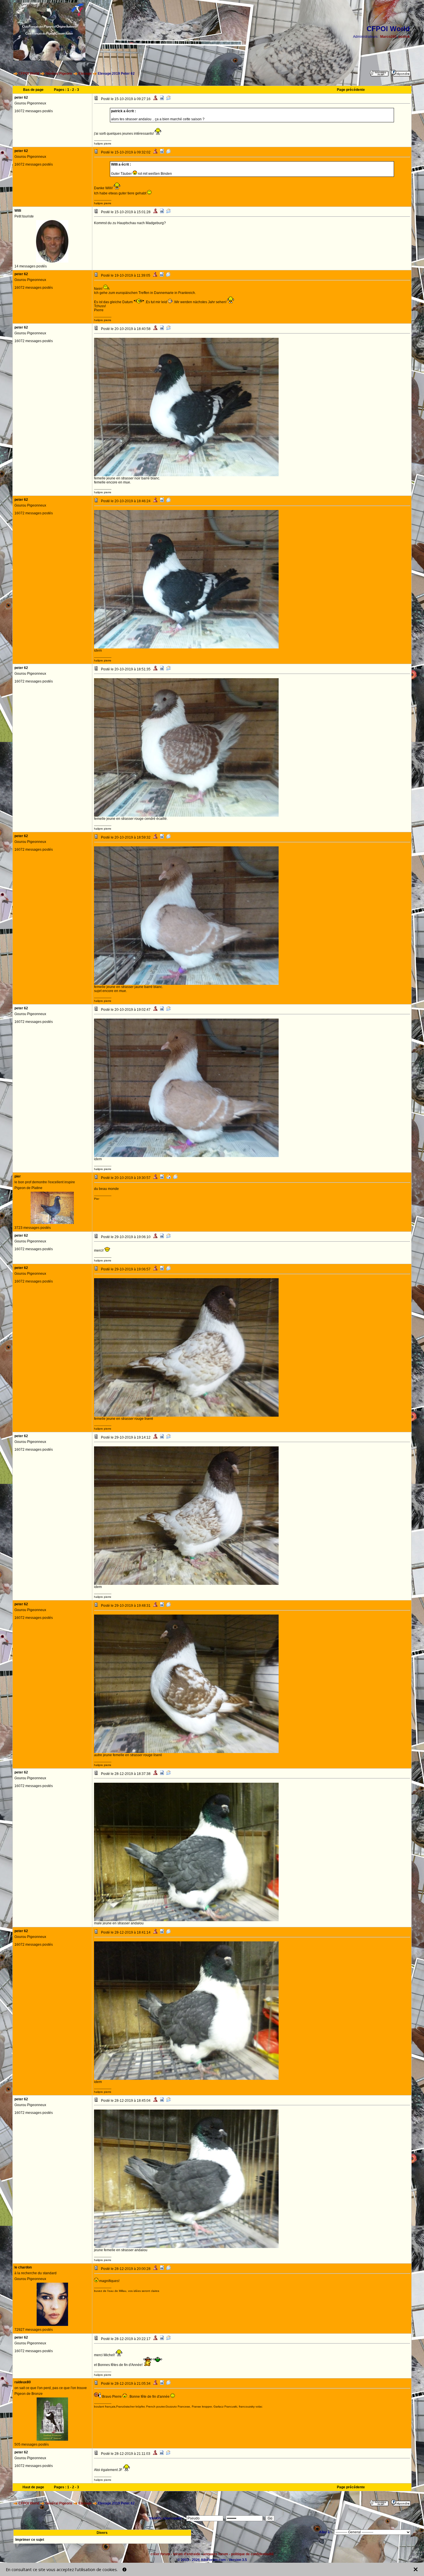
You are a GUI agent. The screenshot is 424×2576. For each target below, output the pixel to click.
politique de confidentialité (252, 2554)
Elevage (85, 74)
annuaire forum (216, 2554)
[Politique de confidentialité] (124, 2570)
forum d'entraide (187, 2554)
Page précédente (351, 90)
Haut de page (33, 2487)
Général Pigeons (59, 74)
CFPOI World (29, 74)
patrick (404, 37)
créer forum (160, 2554)
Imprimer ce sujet (30, 2540)
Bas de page (33, 90)
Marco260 (388, 37)
